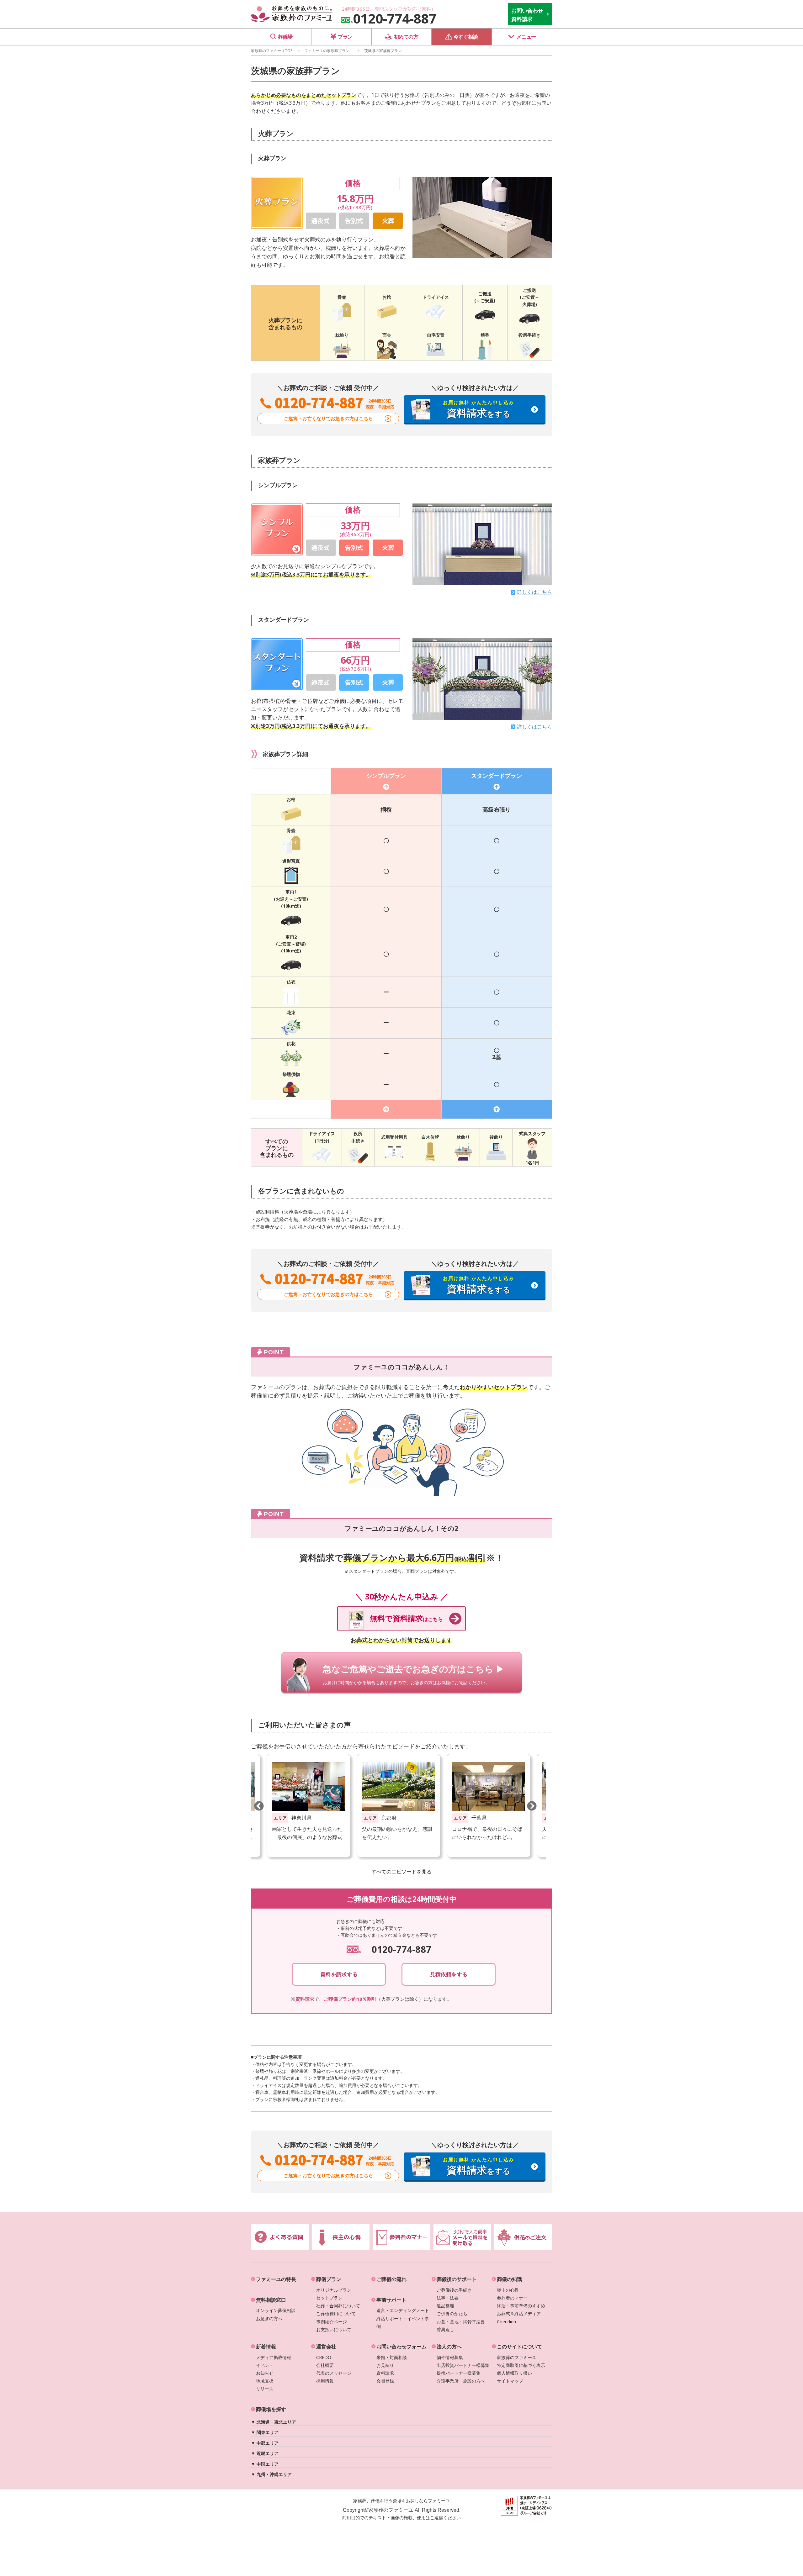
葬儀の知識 (509, 2279)
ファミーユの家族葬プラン (327, 50)
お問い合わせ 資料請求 (527, 15)
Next (532, 1806)
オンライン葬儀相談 (276, 2310)
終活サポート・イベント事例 (403, 2322)
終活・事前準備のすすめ (521, 2306)
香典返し (445, 2329)
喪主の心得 (508, 2290)
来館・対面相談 (392, 2357)
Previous (259, 1806)
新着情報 (266, 2347)
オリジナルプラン (334, 2290)
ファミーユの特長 (276, 2279)
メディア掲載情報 (274, 2357)
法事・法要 (448, 2298)
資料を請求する (339, 1974)
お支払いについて (334, 2329)
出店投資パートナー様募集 (463, 2365)
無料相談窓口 (271, 2300)
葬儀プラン (329, 2279)
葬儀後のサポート (457, 2279)
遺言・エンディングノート (403, 2310)
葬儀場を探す (271, 2409)
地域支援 (265, 2381)
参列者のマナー (512, 2298)
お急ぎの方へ (269, 2318)
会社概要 (325, 2365)
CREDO (324, 2357)
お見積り (385, 2365)
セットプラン (329, 2298)
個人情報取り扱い (514, 2373)
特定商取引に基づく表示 (521, 2365)
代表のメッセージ (334, 2373)
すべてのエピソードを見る (401, 1872)
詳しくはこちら (534, 592)
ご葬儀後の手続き (454, 2290)
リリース (265, 2389)
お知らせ (265, 2373)
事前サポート (391, 2300)
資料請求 (385, 2373)
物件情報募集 (450, 2357)
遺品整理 (445, 2306)
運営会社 (326, 2347)
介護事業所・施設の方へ (461, 2381)
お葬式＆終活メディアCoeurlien (519, 2317)
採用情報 (325, 2381)
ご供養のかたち (452, 2313)
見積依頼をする (449, 1974)
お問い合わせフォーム (401, 2347)
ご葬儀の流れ (391, 2279)
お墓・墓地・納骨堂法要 (461, 2322)
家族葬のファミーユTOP (272, 50)
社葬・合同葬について (338, 2306)
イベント (265, 2365)
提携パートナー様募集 (459, 2373)
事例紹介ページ (332, 2322)
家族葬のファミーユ (517, 2357)
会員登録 (385, 2381)
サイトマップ (510, 2381)
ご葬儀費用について (336, 2313)
